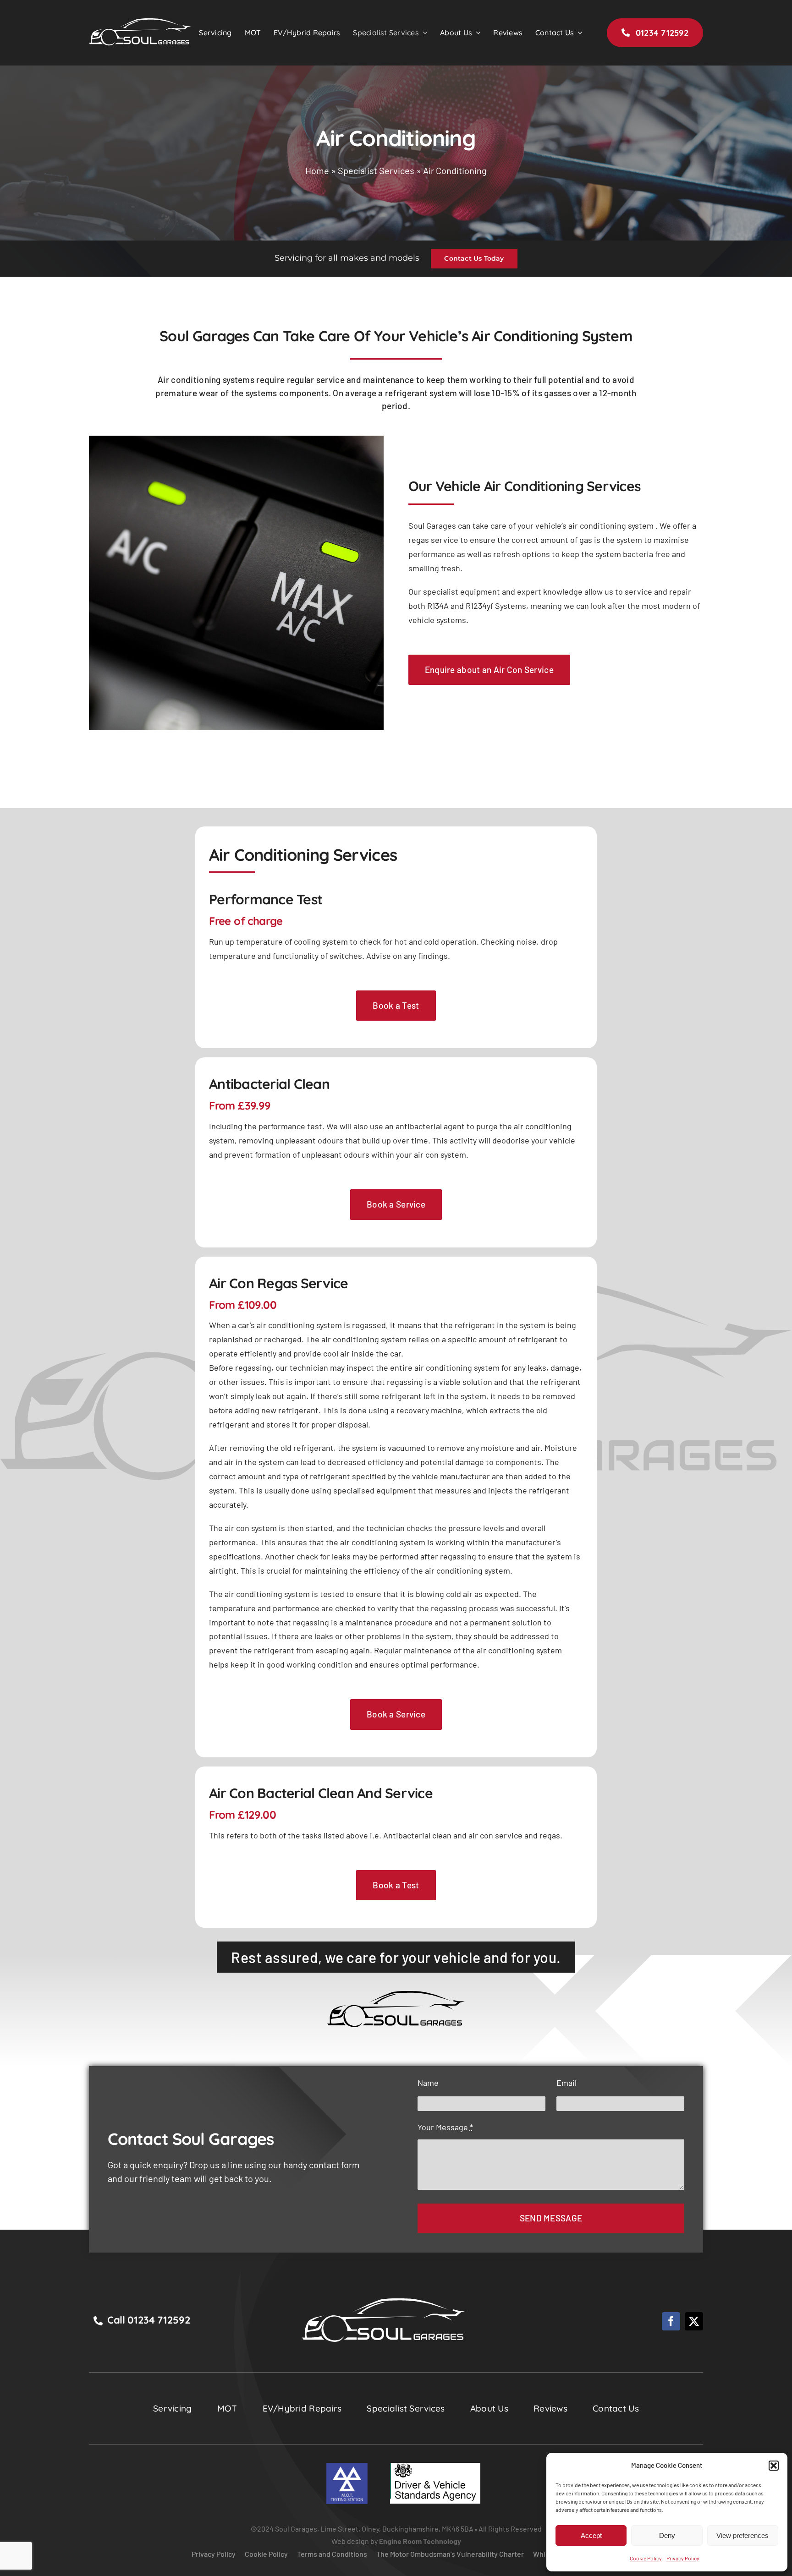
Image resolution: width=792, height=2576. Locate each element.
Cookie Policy (646, 2558)
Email (566, 2083)
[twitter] (694, 2321)
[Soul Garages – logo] (385, 2303)
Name (428, 2083)
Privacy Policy (683, 2558)
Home (317, 170)
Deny (667, 2535)
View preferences (742, 2535)
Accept (591, 2535)
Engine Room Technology (420, 2541)
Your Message (445, 2127)
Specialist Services (376, 170)
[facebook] (671, 2321)
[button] (774, 2466)
